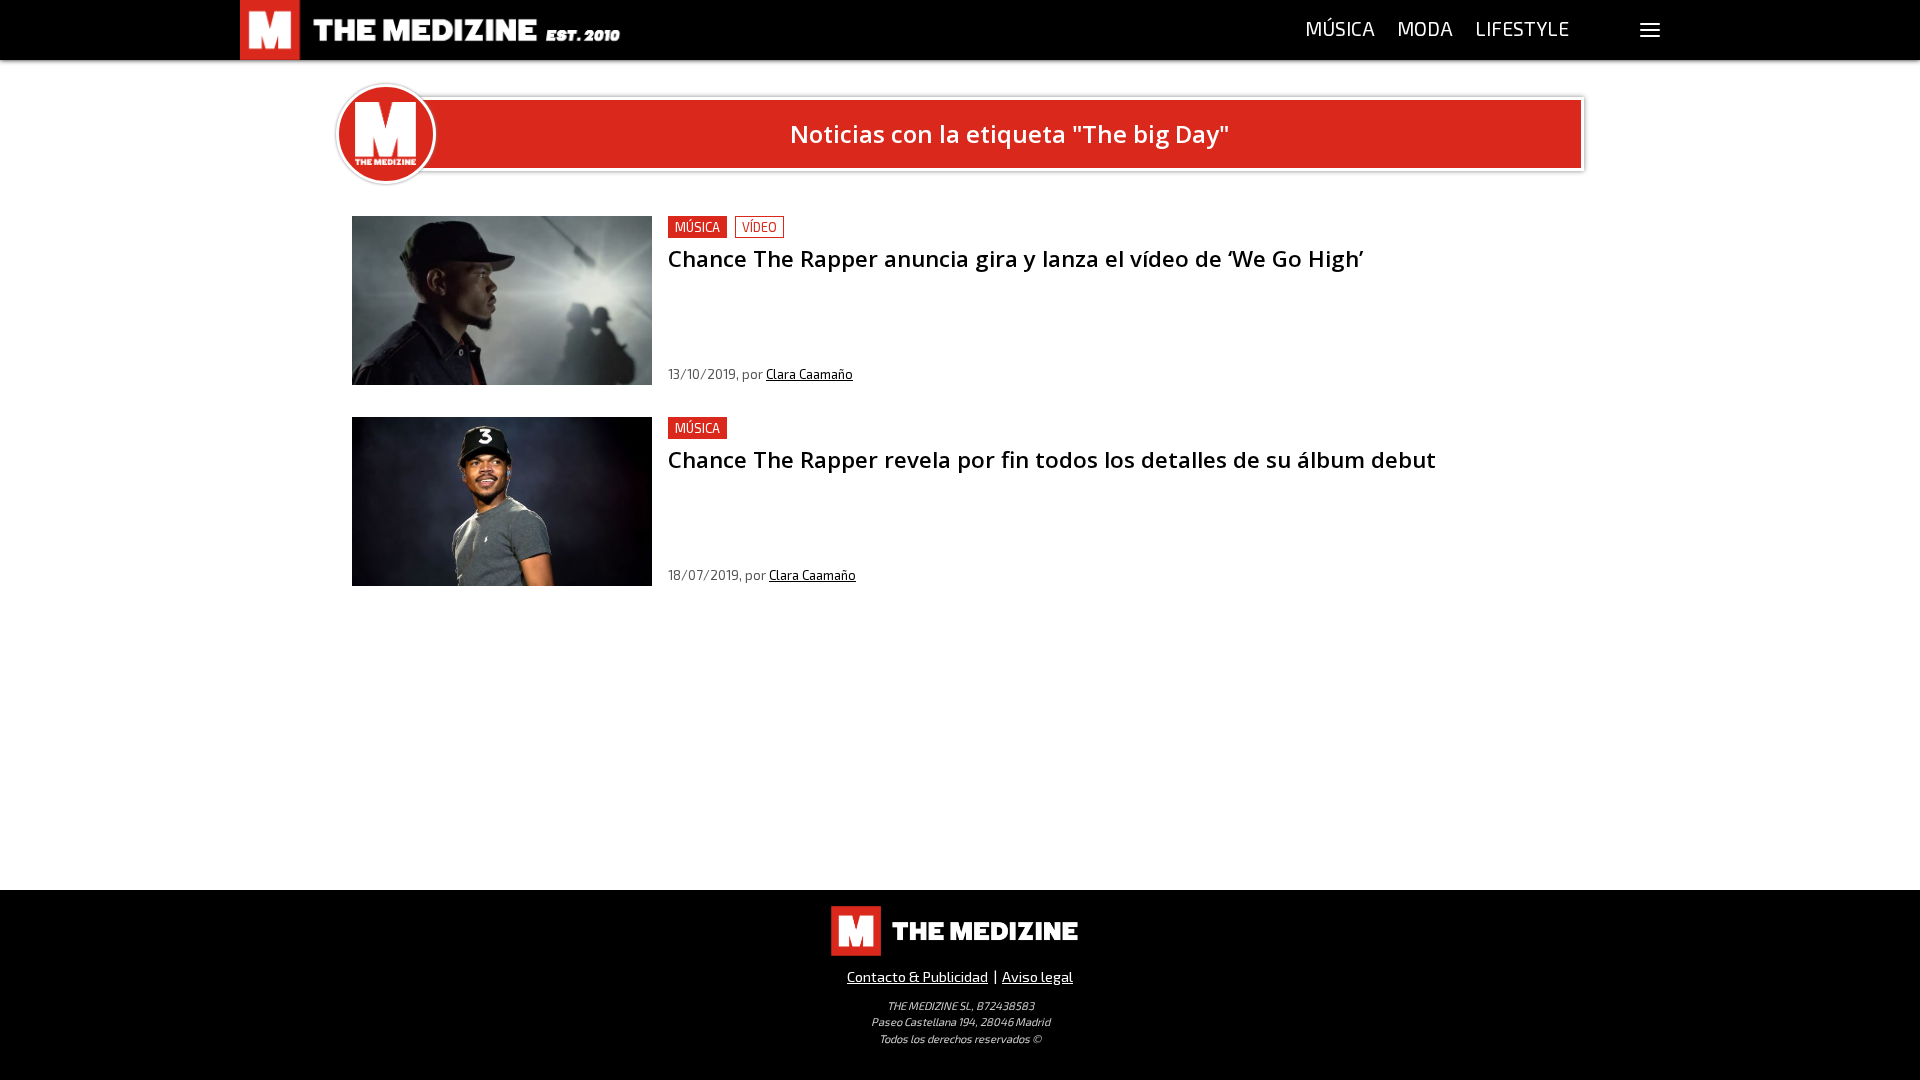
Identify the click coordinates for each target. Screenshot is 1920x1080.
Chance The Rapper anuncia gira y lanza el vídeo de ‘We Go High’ (900, 227)
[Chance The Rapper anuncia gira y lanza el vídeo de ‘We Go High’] (502, 300)
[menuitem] (1340, 30)
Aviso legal (1037, 976)
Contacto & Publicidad (917, 976)
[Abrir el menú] (1650, 30)
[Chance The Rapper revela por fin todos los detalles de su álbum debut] (502, 501)
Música (697, 227)
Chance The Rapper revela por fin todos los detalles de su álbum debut (925, 428)
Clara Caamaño (809, 374)
